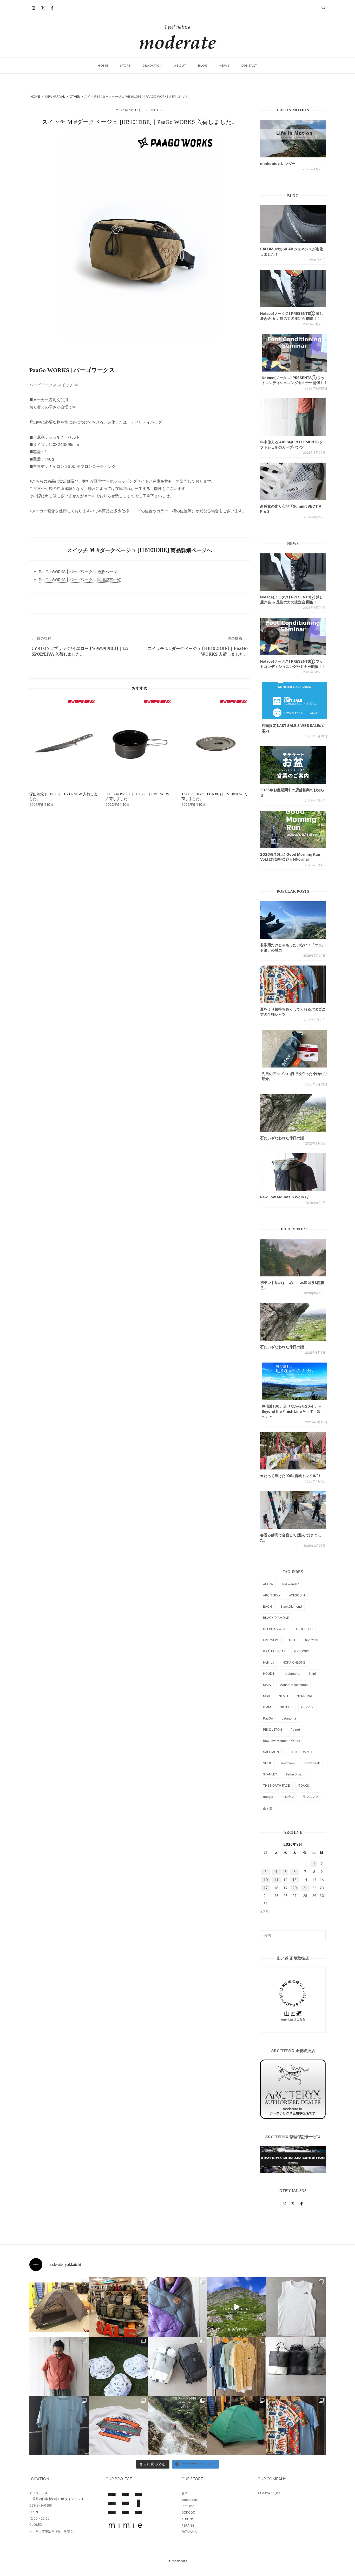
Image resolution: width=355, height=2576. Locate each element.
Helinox (268, 1662)
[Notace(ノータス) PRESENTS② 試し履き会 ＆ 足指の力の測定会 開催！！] (293, 289)
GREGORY (302, 1651)
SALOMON (271, 1752)
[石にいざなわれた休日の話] (293, 1322)
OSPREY (307, 1707)
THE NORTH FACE (276, 1785)
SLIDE (267, 1763)
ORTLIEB (286, 1707)
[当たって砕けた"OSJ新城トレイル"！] (293, 1451)
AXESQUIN (297, 1595)
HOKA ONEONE (294, 1662)
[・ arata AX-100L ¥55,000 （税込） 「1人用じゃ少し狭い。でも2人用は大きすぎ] (59, 2307)
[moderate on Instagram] (34, 8)
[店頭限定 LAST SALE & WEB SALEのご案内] (294, 701)
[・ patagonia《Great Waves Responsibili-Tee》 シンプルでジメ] (118, 2426)
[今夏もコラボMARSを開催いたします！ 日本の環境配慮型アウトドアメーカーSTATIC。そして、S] (177, 2426)
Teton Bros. (294, 1774)
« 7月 (264, 1912)
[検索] (320, 1933)
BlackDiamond (291, 1606)
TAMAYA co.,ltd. (269, 2493)
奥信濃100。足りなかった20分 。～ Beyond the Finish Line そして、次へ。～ (292, 1411)
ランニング (311, 1797)
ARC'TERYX (272, 1595)
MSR (267, 1696)
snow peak (312, 1763)
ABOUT (180, 65)
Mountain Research (294, 1685)
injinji (313, 1674)
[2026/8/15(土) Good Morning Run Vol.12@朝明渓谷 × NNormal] (293, 829)
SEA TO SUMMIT (300, 1752)
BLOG (203, 65)
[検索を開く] (323, 8)
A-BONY (188, 2519)
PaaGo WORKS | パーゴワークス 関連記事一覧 (80, 580)
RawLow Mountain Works (281, 1741)
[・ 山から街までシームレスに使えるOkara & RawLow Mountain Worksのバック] (296, 2366)
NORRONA (304, 1696)
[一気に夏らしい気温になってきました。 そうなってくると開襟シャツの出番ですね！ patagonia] (296, 2426)
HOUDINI (270, 1674)
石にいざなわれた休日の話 (282, 1138)
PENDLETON (272, 1730)
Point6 (295, 1730)
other (157, 110)
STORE (125, 65)
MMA (267, 1685)
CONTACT (249, 65)
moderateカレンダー (278, 164)
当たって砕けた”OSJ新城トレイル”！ (291, 1476)
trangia (268, 1797)
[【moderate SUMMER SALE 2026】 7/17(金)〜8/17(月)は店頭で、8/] (237, 2307)
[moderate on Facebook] (52, 8)
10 (266, 1880)
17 (266, 1888)
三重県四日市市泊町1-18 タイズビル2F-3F (59, 2499)
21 (305, 1888)
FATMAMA (189, 2532)
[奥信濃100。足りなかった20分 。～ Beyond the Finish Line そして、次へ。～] (294, 1381)
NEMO (283, 1696)
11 (276, 1880)
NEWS (224, 65)
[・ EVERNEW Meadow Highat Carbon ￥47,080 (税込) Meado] (237, 2426)
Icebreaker (293, 1674)
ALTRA (268, 1584)
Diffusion (188, 2506)
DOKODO (188, 2512)
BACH (267, 1606)
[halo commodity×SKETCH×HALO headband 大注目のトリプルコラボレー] (118, 2366)
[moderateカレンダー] (293, 139)
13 (294, 1880)
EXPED (291, 1640)
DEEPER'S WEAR (275, 1629)
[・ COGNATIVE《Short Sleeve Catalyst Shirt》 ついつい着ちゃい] (237, 2366)
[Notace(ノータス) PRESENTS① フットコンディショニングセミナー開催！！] (294, 353)
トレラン (288, 1797)
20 (294, 1888)
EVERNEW (270, 1640)
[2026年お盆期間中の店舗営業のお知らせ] (293, 765)
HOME (103, 65)
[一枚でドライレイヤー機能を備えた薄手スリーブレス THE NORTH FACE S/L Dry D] (296, 2307)
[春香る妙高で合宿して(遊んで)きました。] (293, 1510)
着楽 (185, 2493)
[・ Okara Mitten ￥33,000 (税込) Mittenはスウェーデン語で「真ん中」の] (177, 2366)
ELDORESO (304, 1629)
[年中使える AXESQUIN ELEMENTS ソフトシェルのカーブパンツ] (293, 417)
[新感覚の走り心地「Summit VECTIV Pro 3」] (293, 481)
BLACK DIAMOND (276, 1618)
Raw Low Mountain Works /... (286, 1197)
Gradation (152, 65)
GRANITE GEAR (274, 1651)
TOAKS (304, 1785)
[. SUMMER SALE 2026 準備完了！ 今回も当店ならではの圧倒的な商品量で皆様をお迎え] (118, 2307)
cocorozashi (190, 2500)
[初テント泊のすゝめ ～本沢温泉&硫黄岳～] (293, 1258)
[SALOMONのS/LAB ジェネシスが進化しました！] (293, 224)
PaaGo (268, 1718)
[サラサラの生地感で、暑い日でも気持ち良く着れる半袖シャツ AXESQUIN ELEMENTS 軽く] (59, 2366)
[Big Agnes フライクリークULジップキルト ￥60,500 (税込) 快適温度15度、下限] (177, 2307)
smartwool (288, 1763)
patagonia (289, 1718)
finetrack (312, 1640)
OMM (267, 1707)
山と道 (268, 1808)
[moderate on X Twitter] (43, 8)
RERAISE (188, 2525)
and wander (290, 1584)
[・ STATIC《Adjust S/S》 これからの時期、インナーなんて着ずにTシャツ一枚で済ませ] (59, 2426)
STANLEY (270, 1774)
